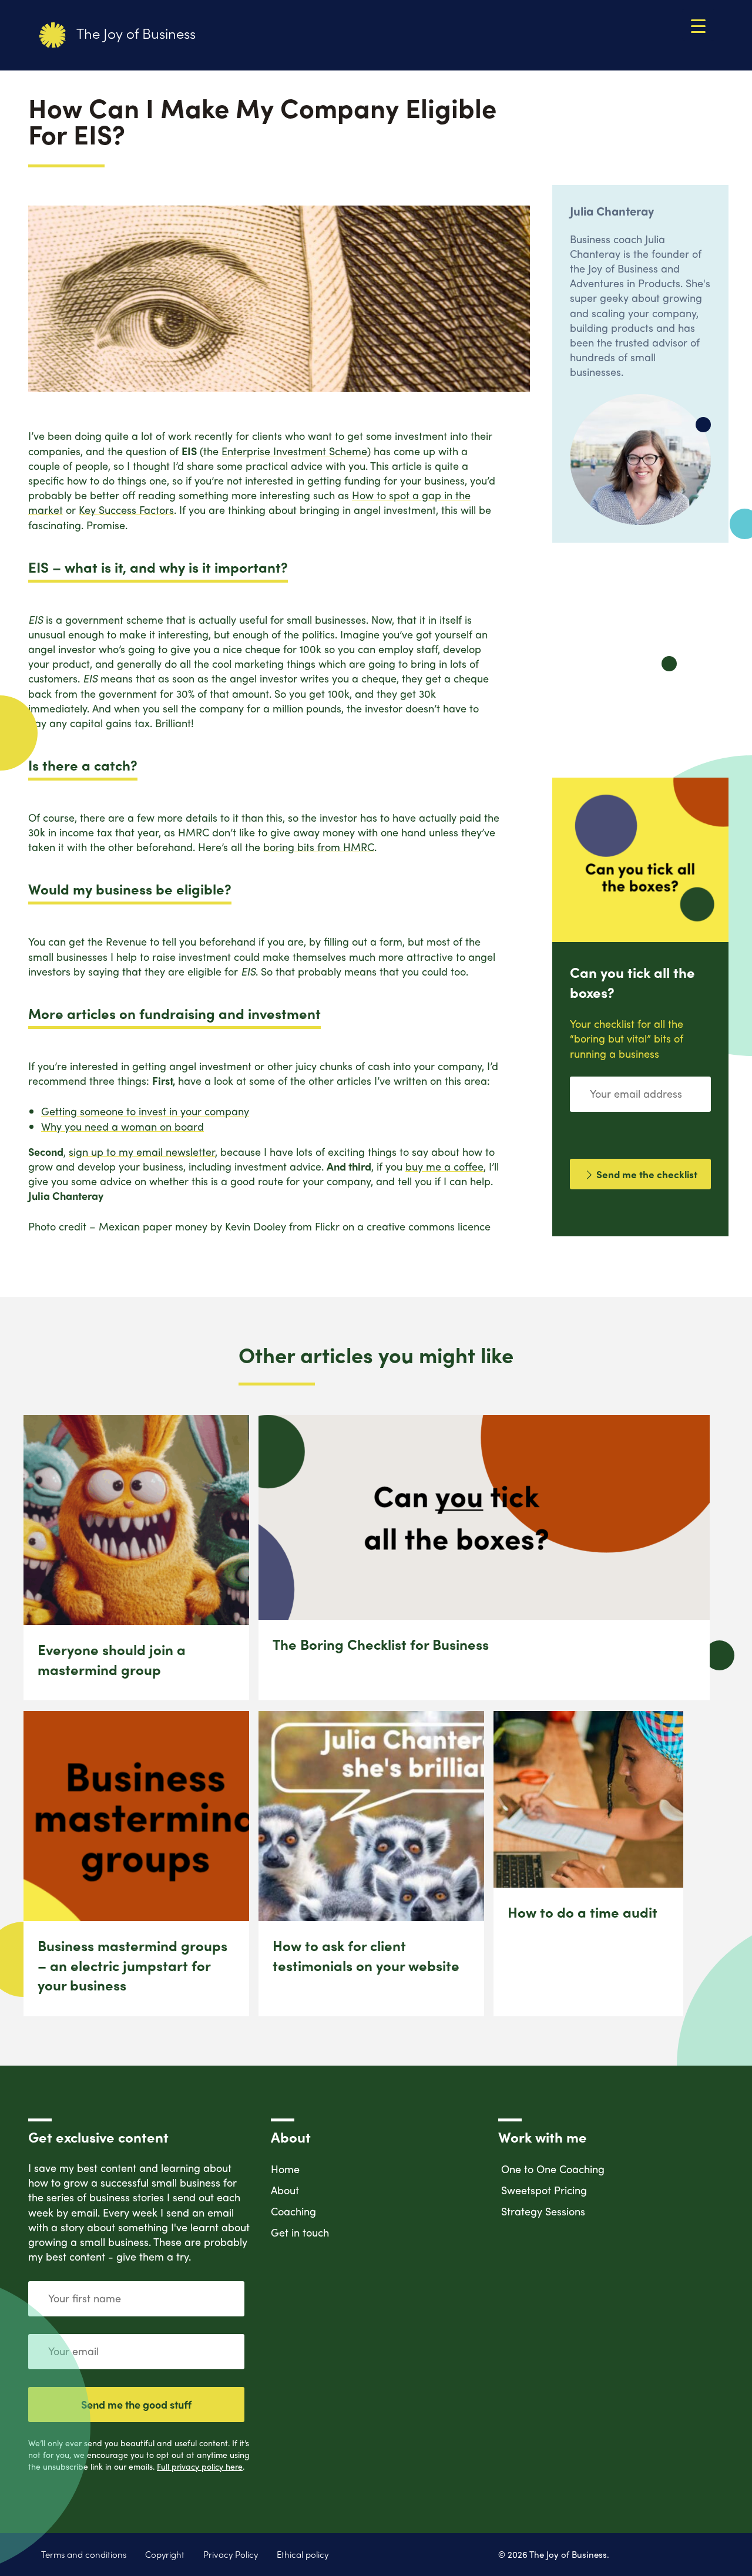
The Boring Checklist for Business (381, 1644)
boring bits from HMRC (319, 847)
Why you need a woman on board (122, 1126)
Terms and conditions (84, 2555)
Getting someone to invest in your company (145, 1111)
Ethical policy (303, 2555)
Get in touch (300, 2232)
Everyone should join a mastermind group (112, 1659)
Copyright (165, 2555)
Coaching (293, 2211)
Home (285, 2169)
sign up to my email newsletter (142, 1151)
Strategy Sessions (543, 2211)
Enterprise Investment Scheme (294, 451)
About (285, 2190)
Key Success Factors (126, 510)
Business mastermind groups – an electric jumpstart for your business (132, 1965)
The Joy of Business (134, 33)
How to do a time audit (583, 1912)
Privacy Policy (231, 2555)
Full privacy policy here (200, 2466)
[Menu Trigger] (698, 25)
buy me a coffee (444, 1166)
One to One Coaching (553, 2169)
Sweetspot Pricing (544, 2190)
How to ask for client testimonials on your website (366, 1955)
